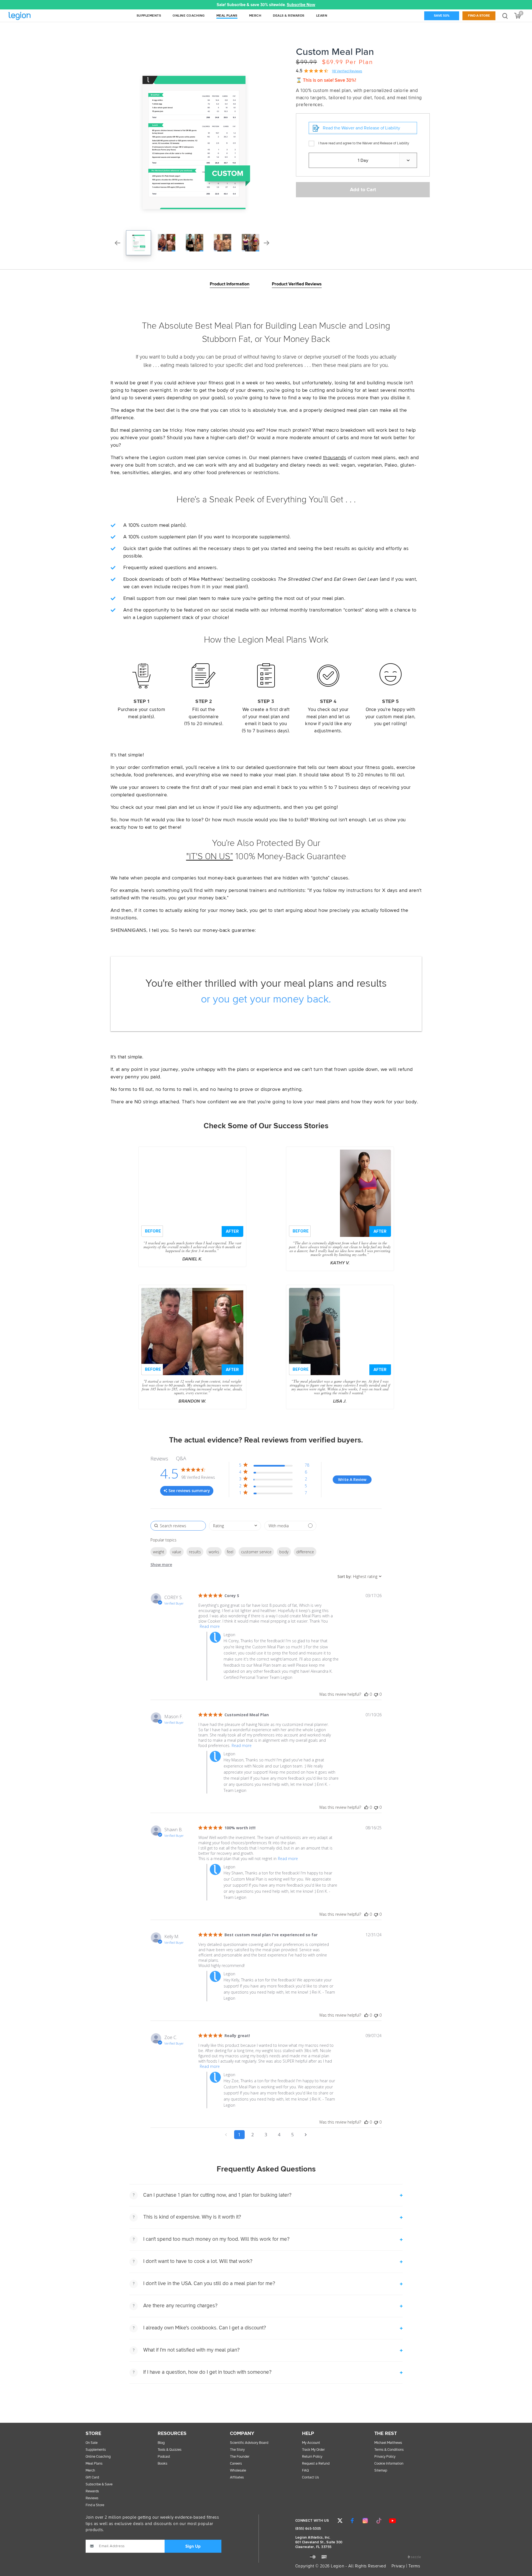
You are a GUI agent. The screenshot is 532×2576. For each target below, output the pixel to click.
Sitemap (381, 2471)
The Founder (240, 2457)
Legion (32, 16)
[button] (149, 5)
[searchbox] (178, 1526)
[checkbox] (290, 1526)
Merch (90, 2471)
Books (163, 2464)
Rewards (92, 2491)
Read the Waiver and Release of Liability (361, 128)
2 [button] (253, 2135)
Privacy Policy (385, 2457)
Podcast (164, 2457)
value (177, 1552)
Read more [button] (210, 1626)
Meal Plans (94, 2464)
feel (230, 1552)
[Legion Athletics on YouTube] (392, 2521)
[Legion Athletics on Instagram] (365, 2521)
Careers (236, 2464)
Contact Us (310, 2477)
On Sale (92, 2443)
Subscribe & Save (99, 2484)
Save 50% (442, 16)
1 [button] (239, 2135)
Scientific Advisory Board (249, 2443)
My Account (311, 2443)
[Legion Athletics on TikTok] (379, 2521)
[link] (274, 1494)
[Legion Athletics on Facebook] (352, 2521)
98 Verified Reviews (347, 71)
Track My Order (313, 2450)
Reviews (92, 2498)
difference (305, 1552)
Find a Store (479, 16)
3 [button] (266, 2135)
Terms (414, 2566)
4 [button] (279, 2135)
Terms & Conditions (389, 2450)
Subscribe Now (301, 5)
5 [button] (292, 2135)
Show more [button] (161, 1565)
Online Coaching (98, 2457)
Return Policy (312, 2457)
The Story (237, 2450)
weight (159, 1552)
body (284, 1552)
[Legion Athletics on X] (340, 2521)
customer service (256, 1552)
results (195, 1552)
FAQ (305, 2471)
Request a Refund (316, 2464)
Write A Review (352, 1479)
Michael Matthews (388, 2443)
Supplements (96, 2450)
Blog (161, 2443)
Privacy (398, 2566)
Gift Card (92, 2477)
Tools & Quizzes (170, 2450)
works (214, 1552)
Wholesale (238, 2471)
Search (505, 16)
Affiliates (237, 2477)
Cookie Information (389, 2464)
